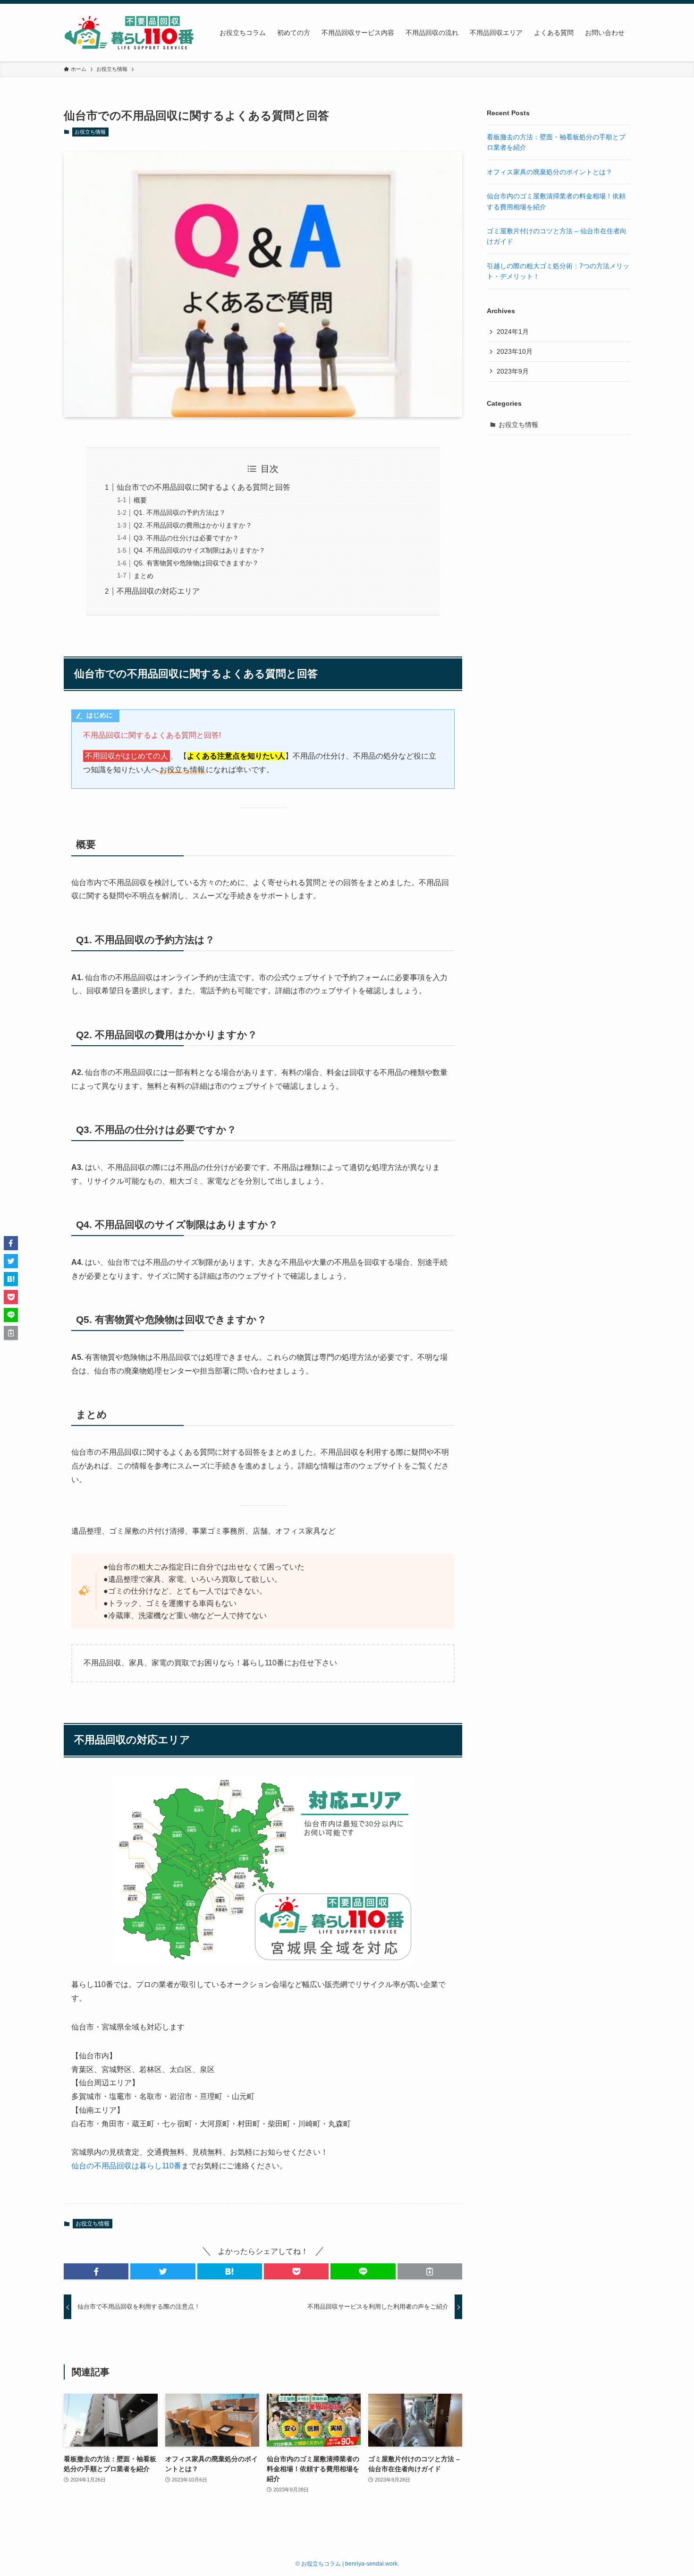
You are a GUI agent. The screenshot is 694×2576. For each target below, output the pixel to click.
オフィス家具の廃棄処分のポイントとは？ (550, 172)
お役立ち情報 (90, 132)
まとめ (144, 576)
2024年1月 (513, 332)
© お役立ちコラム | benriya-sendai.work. (347, 2564)
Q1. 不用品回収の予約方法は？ (180, 512)
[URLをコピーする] (430, 2271)
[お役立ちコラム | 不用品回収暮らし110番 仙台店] (129, 33)
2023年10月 (515, 351)
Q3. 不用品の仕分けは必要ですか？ (186, 538)
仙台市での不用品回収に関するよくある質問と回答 (203, 487)
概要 (140, 500)
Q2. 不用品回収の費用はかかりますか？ (193, 525)
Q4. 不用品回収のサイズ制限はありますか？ (199, 550)
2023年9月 (513, 371)
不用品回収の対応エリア (158, 591)
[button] (96, 2271)
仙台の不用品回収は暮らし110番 (126, 2166)
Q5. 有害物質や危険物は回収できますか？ (196, 563)
